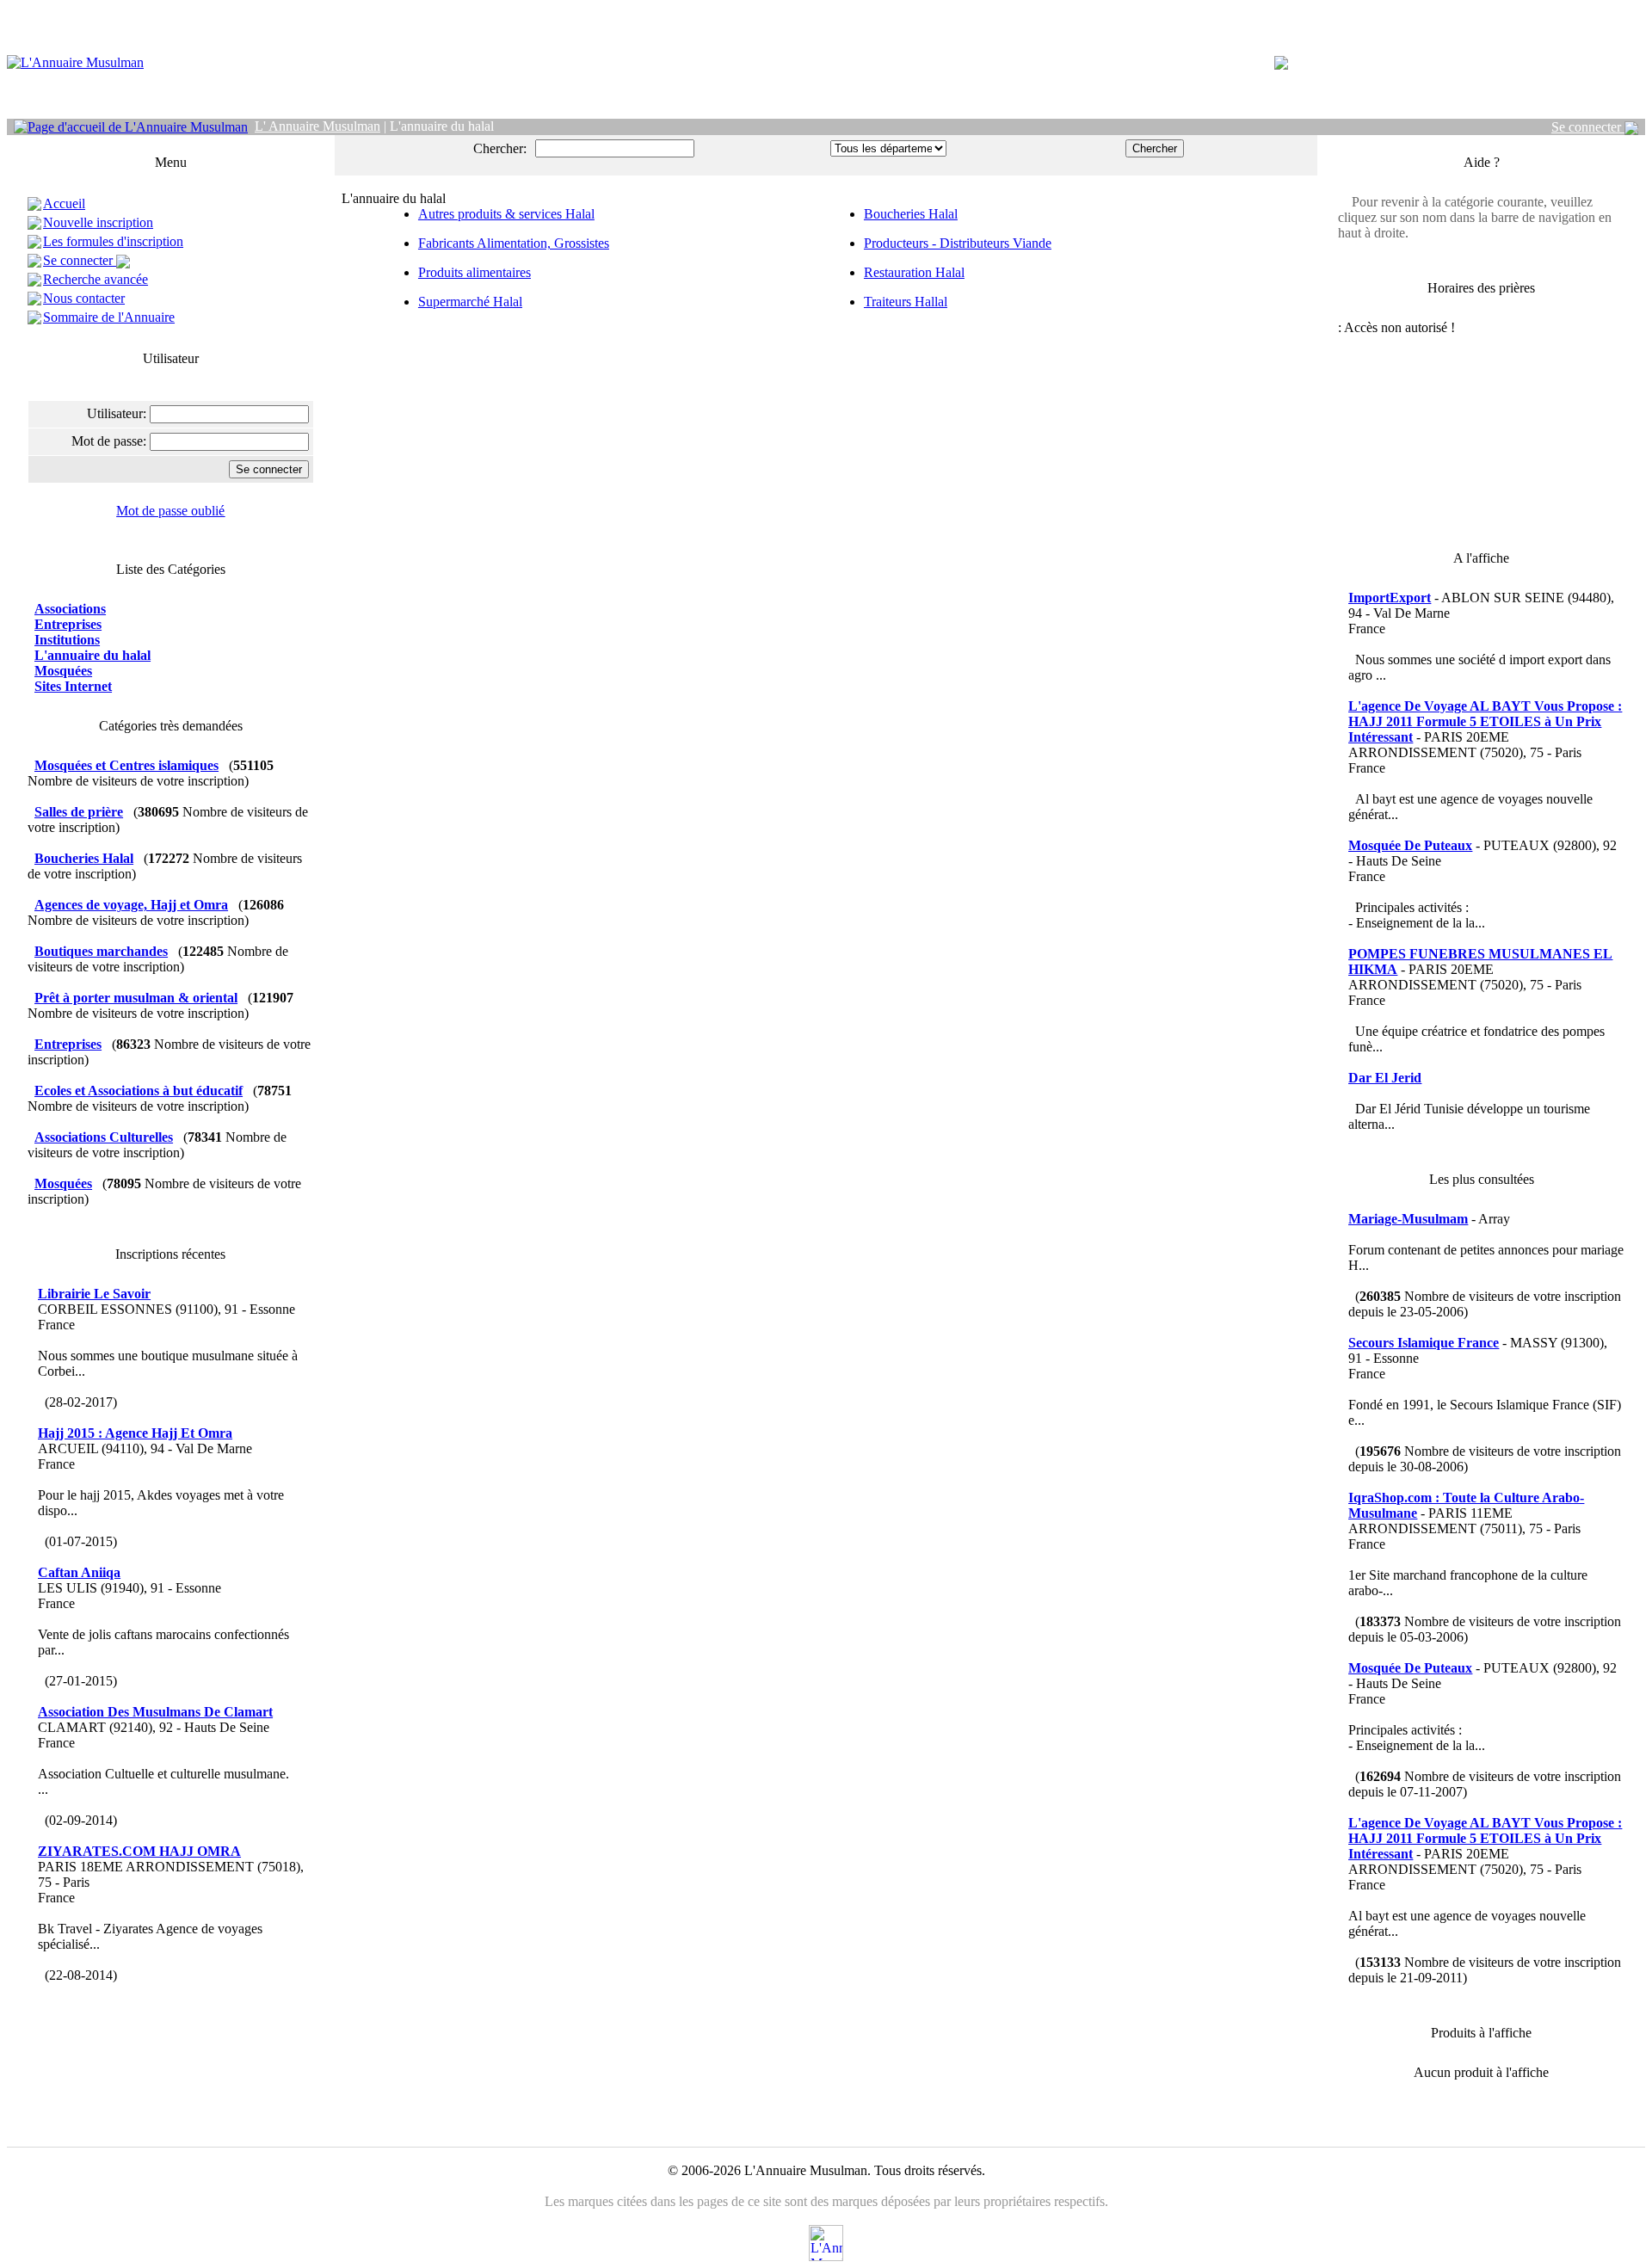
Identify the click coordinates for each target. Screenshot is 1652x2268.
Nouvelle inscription (98, 222)
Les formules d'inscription (113, 241)
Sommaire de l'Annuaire (109, 317)
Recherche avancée (96, 279)
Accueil (64, 203)
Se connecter (1588, 127)
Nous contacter (84, 298)
